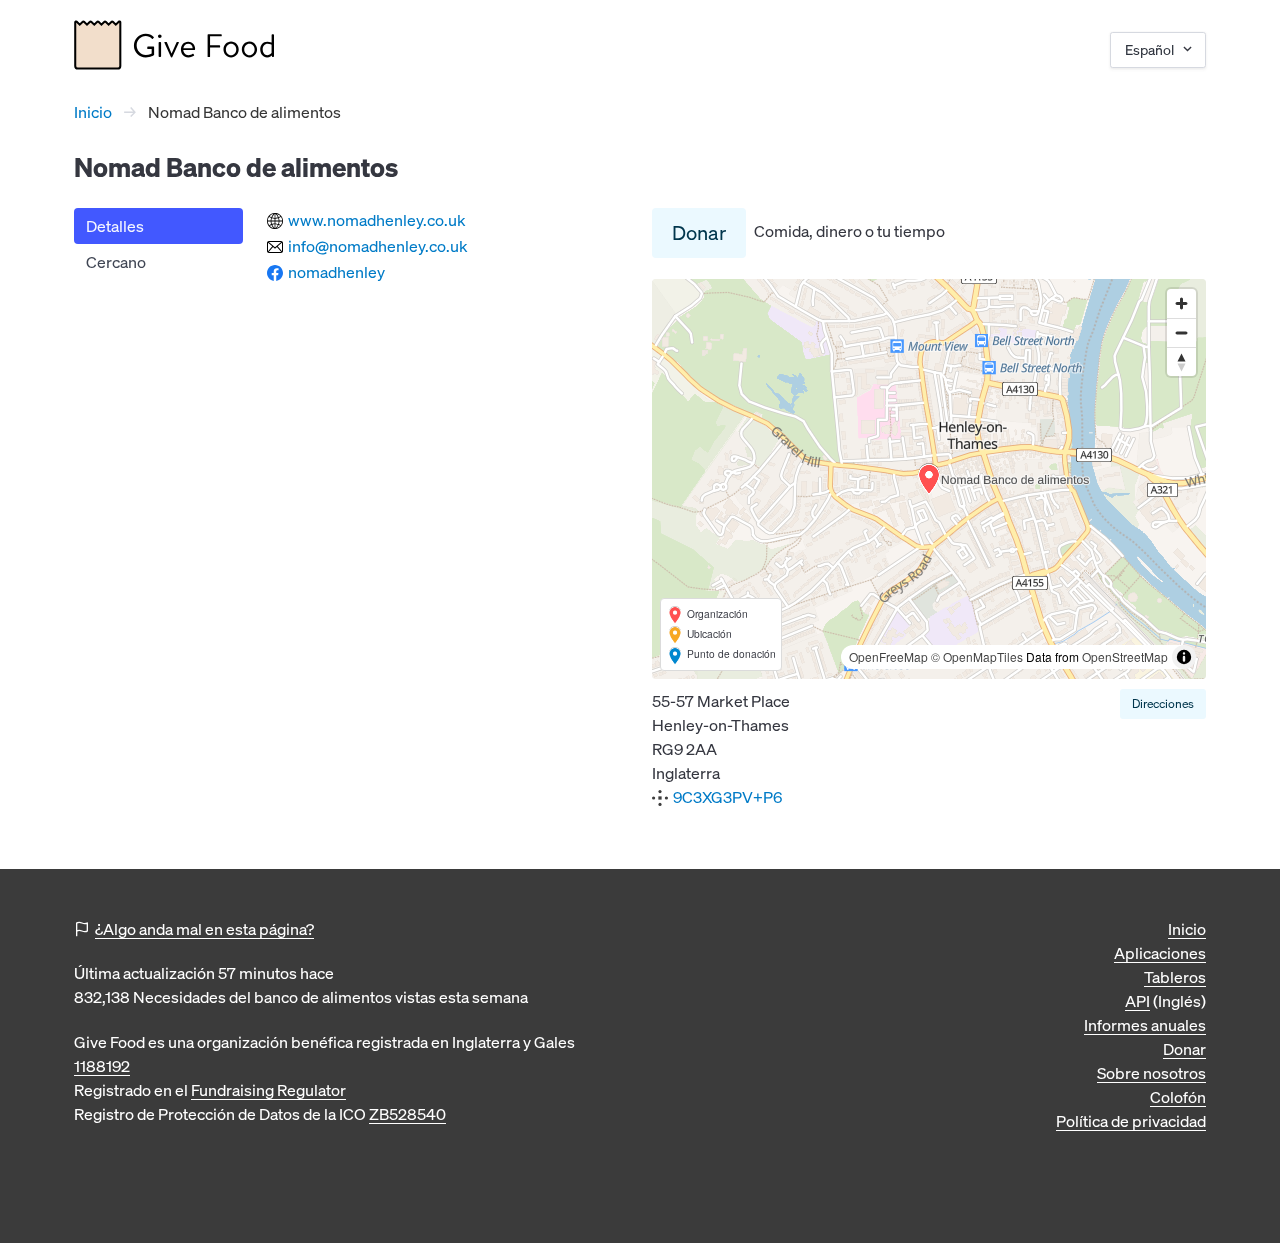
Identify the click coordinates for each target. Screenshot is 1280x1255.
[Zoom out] (1181, 332)
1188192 (102, 1066)
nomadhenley (336, 272)
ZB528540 (407, 1114)
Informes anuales (1145, 1025)
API (1137, 1001)
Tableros (1175, 977)
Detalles (115, 226)
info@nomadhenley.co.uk (378, 246)
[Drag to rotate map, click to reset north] (1181, 361)
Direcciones (1163, 703)
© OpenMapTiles (977, 656)
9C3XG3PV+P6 (727, 797)
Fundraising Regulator (268, 1090)
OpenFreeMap (888, 656)
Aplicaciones (1160, 953)
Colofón (1178, 1097)
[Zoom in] (1181, 303)
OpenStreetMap (1125, 656)
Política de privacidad (1131, 1121)
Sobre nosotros (1151, 1073)
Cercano (116, 262)
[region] (929, 479)
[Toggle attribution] (1184, 657)
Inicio (93, 112)
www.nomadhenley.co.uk (377, 220)
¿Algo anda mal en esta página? (204, 929)
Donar (699, 232)
